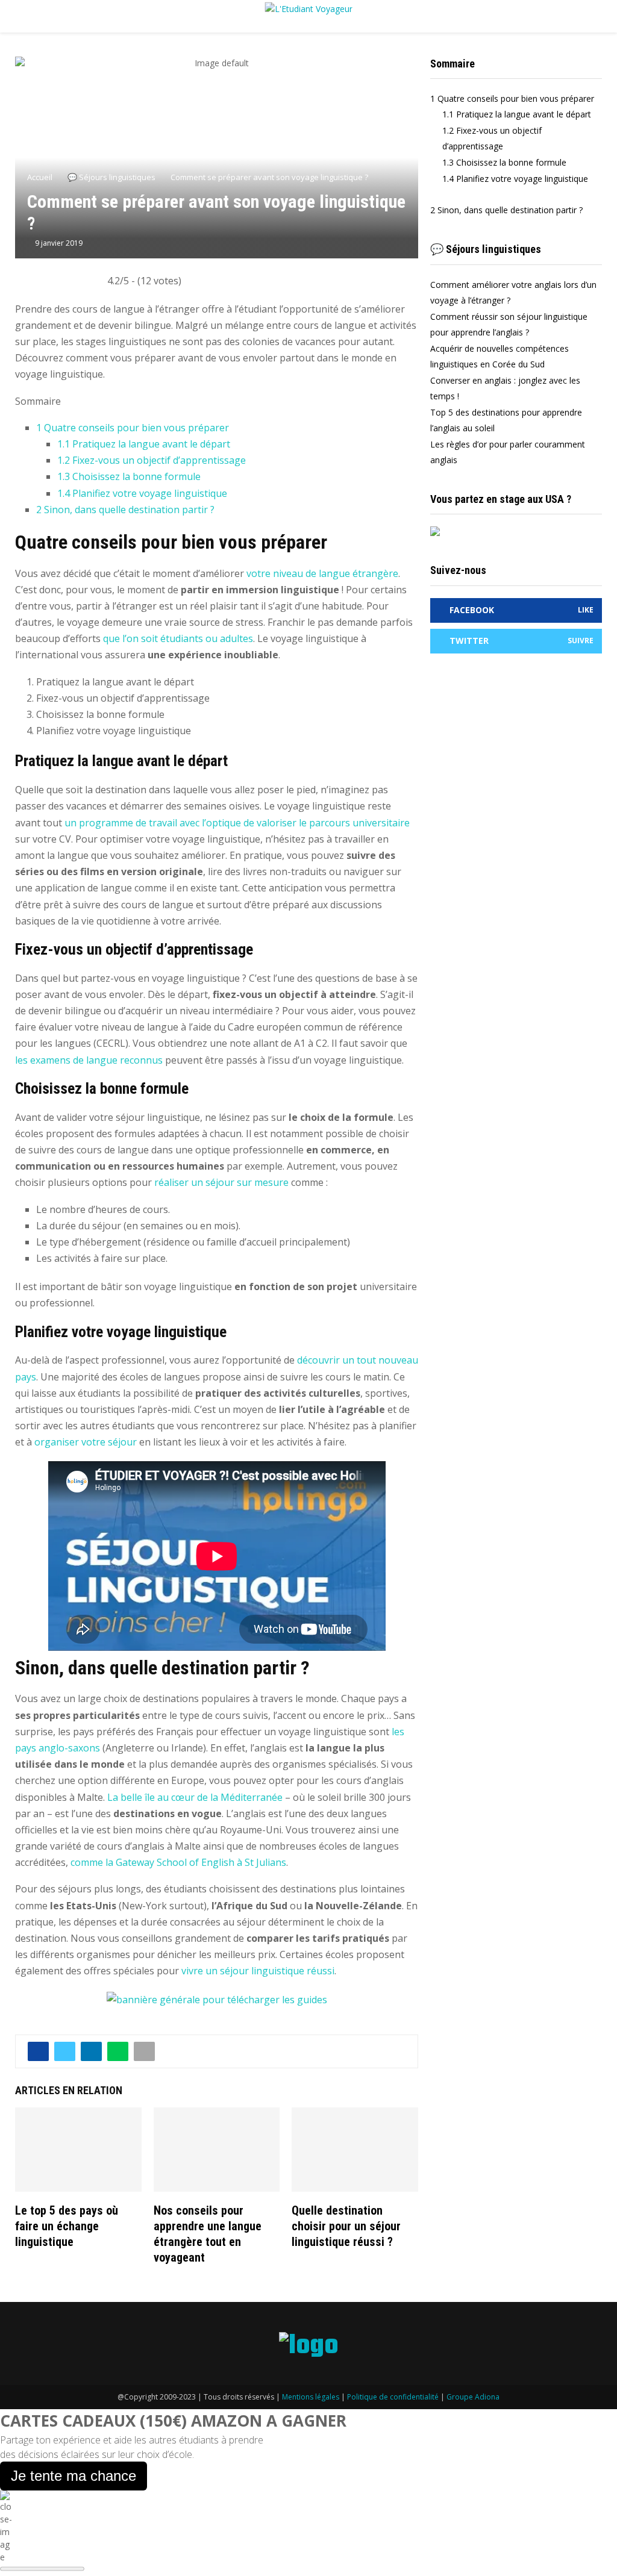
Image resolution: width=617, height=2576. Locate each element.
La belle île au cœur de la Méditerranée (195, 1797)
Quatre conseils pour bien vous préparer (133, 428)
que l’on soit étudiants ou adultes (178, 638)
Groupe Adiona (473, 2397)
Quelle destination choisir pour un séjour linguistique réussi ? (346, 2226)
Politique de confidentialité (393, 2397)
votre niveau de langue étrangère (322, 573)
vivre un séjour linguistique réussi (258, 1971)
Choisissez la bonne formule (129, 476)
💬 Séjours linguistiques (486, 249)
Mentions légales (311, 2397)
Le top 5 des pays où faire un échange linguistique (67, 2226)
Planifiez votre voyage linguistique (142, 493)
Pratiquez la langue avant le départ (144, 444)
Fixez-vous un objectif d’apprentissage (152, 460)
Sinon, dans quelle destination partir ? (125, 510)
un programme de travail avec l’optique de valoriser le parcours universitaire (236, 823)
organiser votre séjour (86, 1442)
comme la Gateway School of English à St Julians (178, 1862)
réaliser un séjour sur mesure (221, 1182)
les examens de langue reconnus (89, 1060)
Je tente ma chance (74, 2476)
